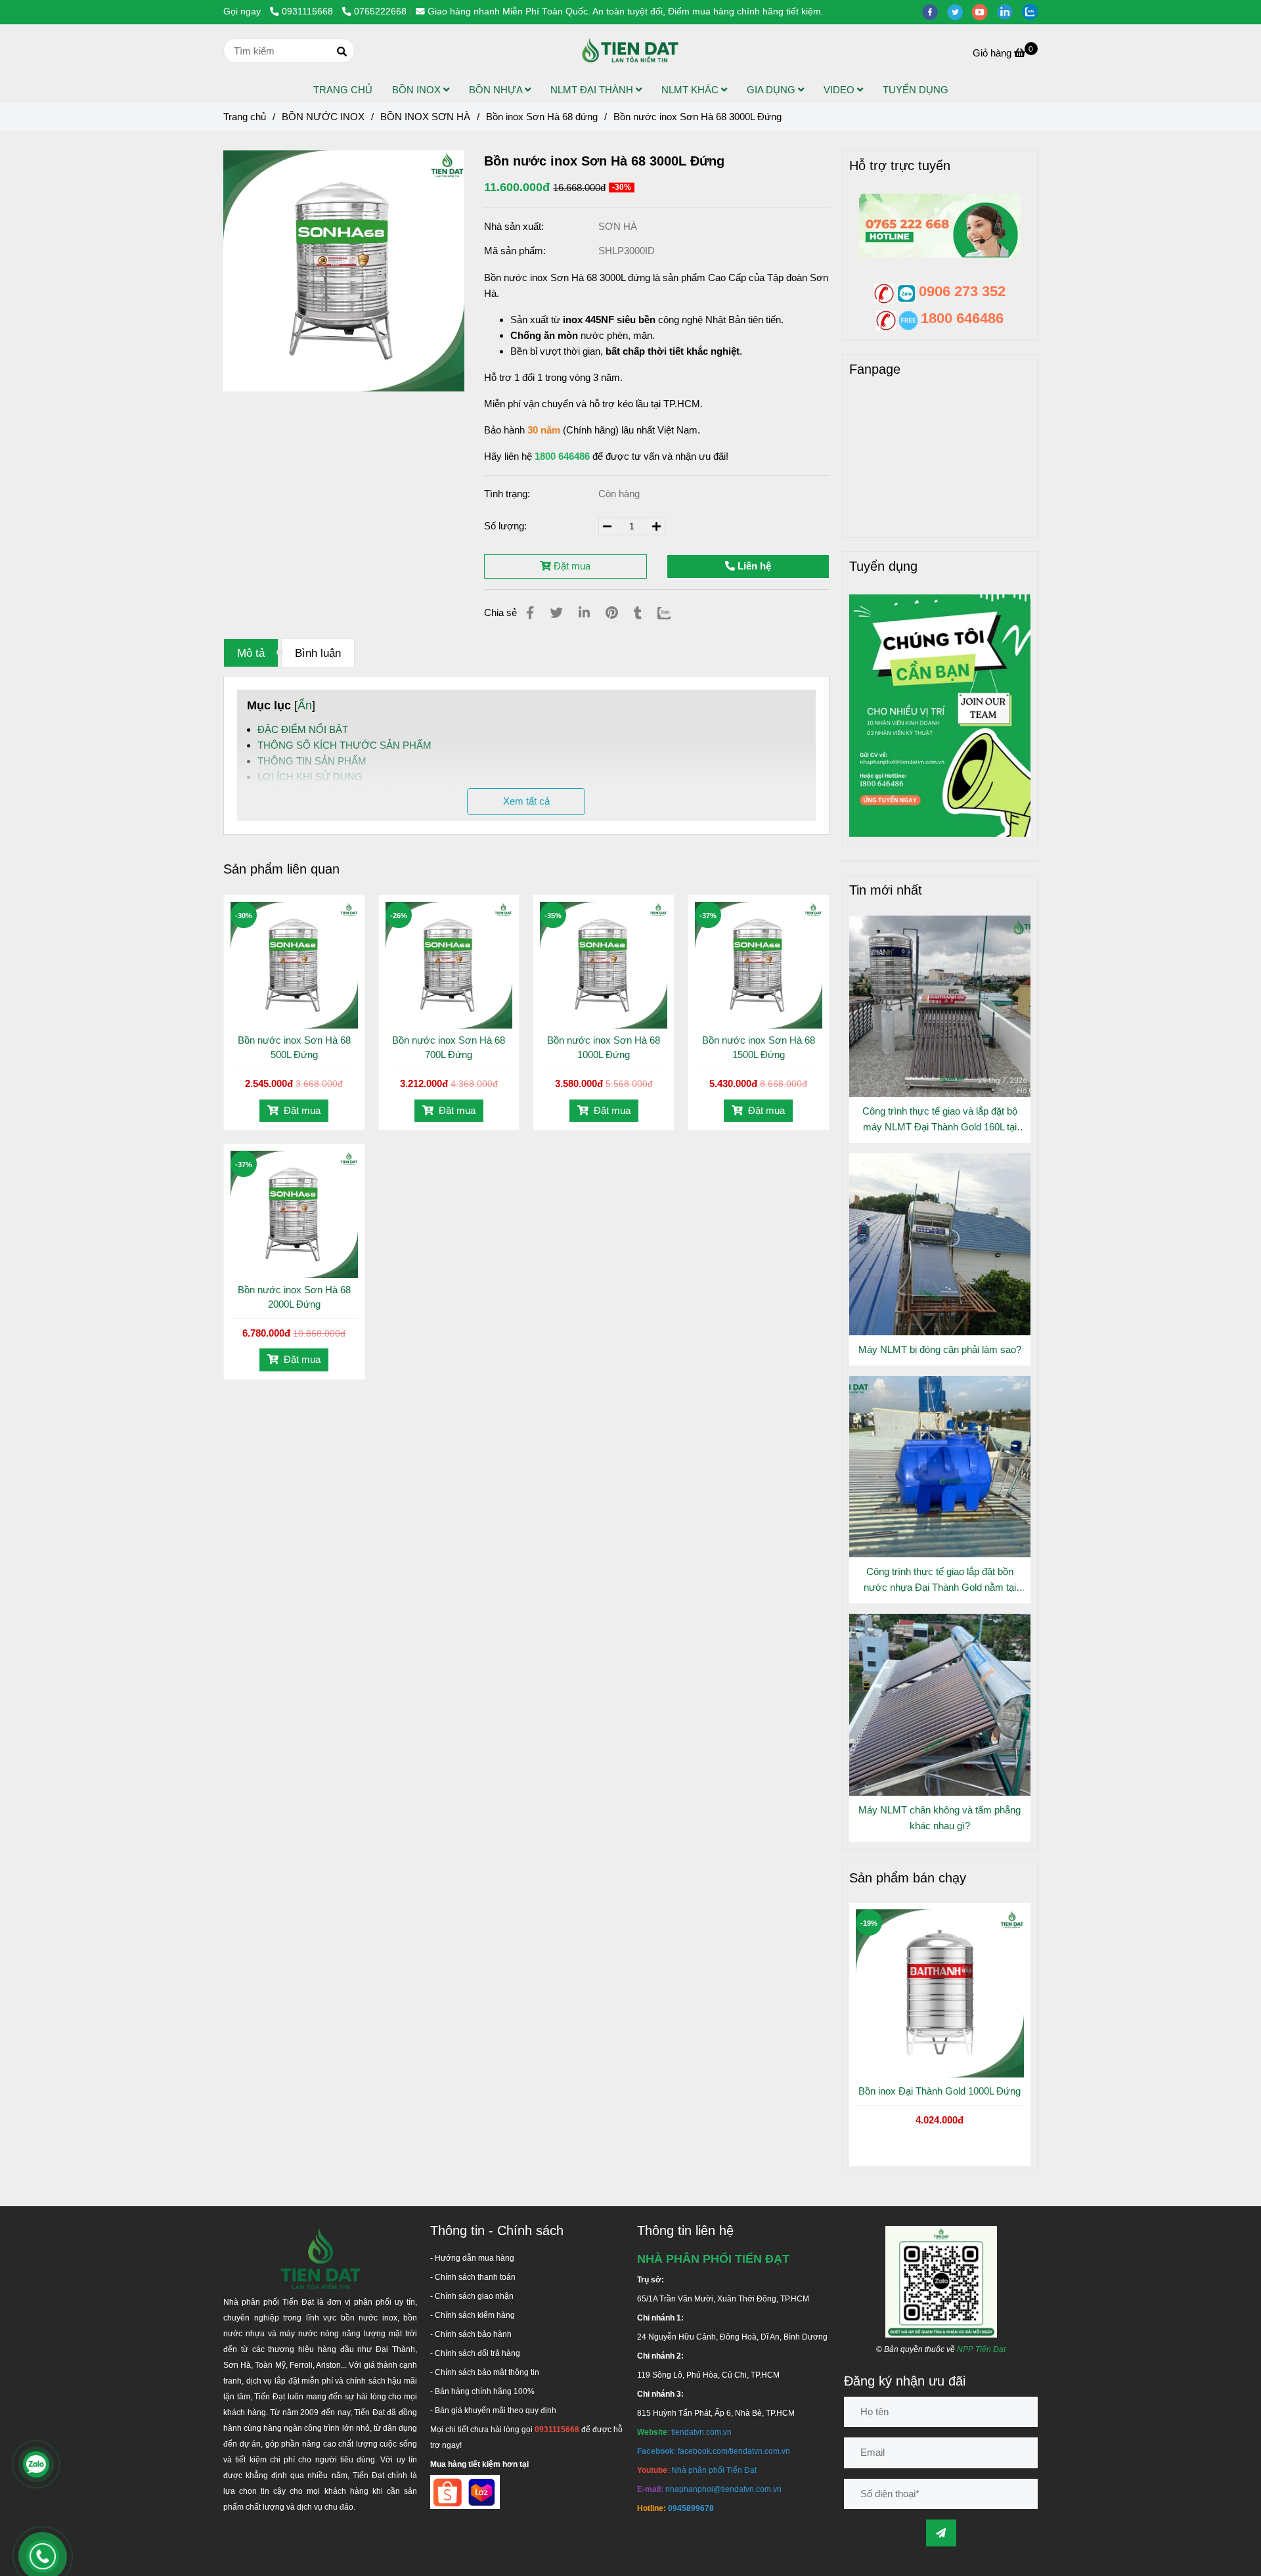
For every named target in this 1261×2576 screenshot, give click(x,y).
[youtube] (984, 11)
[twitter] (960, 11)
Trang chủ (245, 117)
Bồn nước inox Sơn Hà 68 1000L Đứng (604, 1047)
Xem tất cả (526, 801)
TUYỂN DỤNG (916, 90)
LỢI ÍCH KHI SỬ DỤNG (310, 777)
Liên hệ (753, 566)
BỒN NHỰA (497, 90)
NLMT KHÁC (691, 90)
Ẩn (305, 705)
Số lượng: (507, 526)
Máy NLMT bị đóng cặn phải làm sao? (940, 1349)
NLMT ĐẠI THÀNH (593, 90)
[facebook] (935, 11)
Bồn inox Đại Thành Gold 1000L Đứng (940, 2091)
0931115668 (309, 11)
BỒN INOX (418, 90)
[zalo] (1033, 11)
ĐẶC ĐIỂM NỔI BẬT (303, 729)
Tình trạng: (508, 494)
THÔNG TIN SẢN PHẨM (312, 761)
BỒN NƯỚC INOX (323, 117)
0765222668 (380, 11)
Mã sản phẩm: (516, 251)
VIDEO (840, 90)
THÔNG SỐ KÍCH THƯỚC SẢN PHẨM (344, 745)
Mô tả (251, 653)
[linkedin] (1009, 11)
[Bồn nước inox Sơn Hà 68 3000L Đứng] (630, 51)
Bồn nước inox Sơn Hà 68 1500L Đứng (759, 1047)
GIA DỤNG (772, 90)
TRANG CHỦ (343, 90)
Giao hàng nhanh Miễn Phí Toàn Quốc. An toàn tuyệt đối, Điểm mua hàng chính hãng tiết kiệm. (626, 11)
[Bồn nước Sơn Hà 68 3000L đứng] (344, 271)
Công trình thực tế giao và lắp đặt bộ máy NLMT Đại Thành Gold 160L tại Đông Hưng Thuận (940, 1120)
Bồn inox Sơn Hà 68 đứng (542, 117)
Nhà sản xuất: (515, 226)
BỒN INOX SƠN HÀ (425, 117)
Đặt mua (571, 566)
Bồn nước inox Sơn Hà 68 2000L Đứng (294, 1297)
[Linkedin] (584, 613)
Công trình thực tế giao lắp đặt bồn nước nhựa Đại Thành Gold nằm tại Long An (940, 1581)
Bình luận (318, 653)
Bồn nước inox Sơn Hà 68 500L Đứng (294, 1047)
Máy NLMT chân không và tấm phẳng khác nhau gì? (940, 1818)
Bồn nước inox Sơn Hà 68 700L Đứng (449, 1047)
